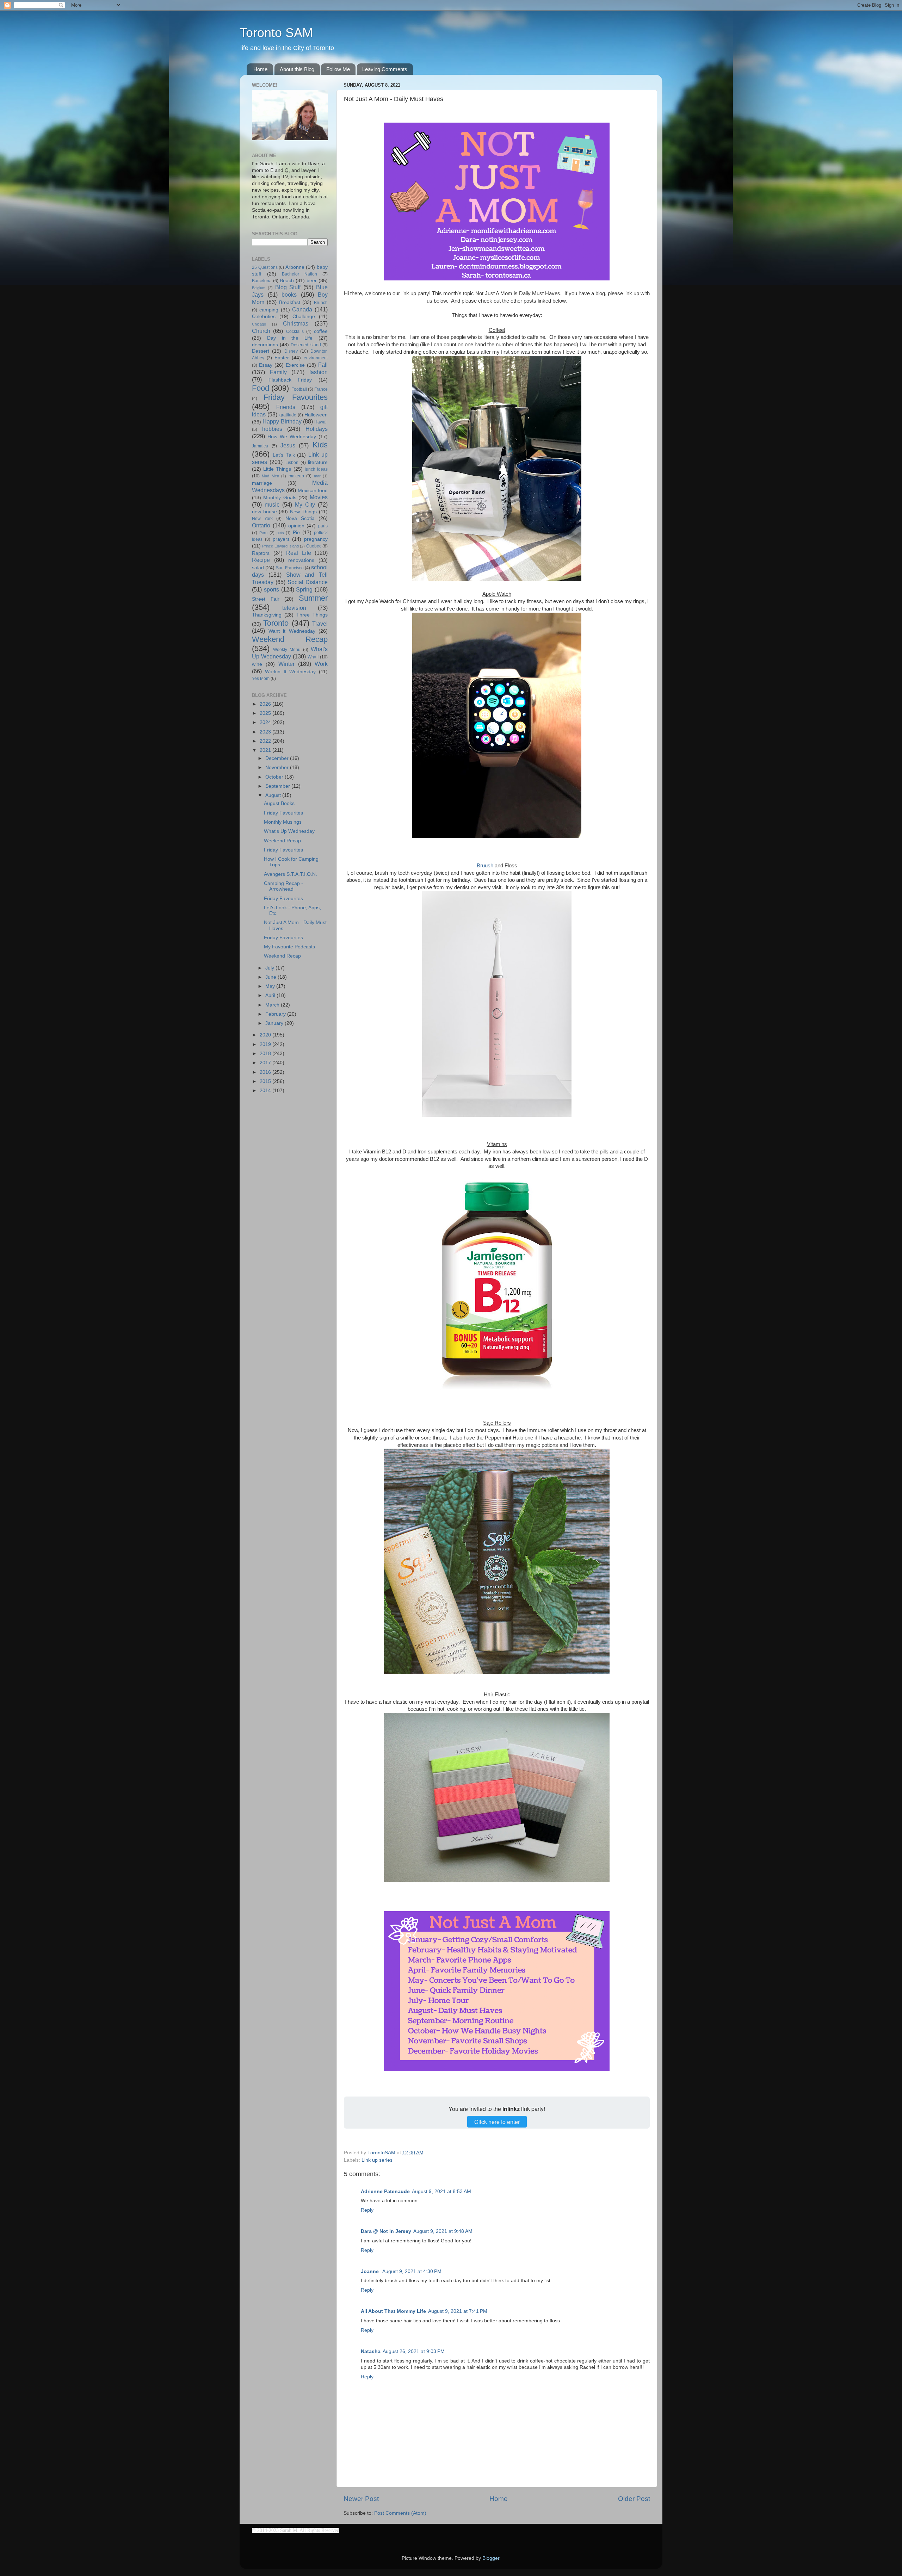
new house (264, 512)
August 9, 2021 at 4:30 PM (412, 2271)
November (278, 767)
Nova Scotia (300, 518)
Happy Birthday (282, 421)
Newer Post (361, 2499)
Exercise (295, 365)
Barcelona (262, 281)
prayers (281, 539)
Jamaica (260, 446)
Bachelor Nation (299, 274)
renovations (301, 560)
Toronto (276, 623)
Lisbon (292, 463)
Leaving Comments (385, 69)
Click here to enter (497, 2122)
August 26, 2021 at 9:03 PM (414, 2351)
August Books (279, 803)
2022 (266, 741)
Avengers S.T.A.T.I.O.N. (291, 874)
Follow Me (338, 69)
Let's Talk (284, 455)
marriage (262, 483)
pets (280, 533)
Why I (313, 657)
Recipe (261, 560)
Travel (320, 624)
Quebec (314, 546)
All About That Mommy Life (393, 2311)
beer (312, 281)
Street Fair (266, 599)
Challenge (304, 317)
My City (305, 504)
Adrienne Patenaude (385, 2191)
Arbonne (295, 267)
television (294, 608)
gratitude (288, 415)
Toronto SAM (276, 33)
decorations (265, 345)
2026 (266, 704)
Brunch (321, 303)
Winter (286, 664)
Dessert (261, 351)
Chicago (259, 324)
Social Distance (308, 582)
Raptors (261, 553)
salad (258, 568)
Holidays (317, 429)
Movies (319, 497)
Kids (320, 445)
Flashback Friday (290, 380)
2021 (266, 750)
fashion (319, 372)
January (275, 1023)
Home (260, 69)
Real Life (299, 553)
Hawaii (321, 422)
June (271, 977)
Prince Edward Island (280, 546)
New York (262, 519)
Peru (263, 533)
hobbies (272, 429)
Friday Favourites (296, 397)
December (278, 758)
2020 (266, 1035)
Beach (287, 281)
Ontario (261, 525)
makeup (296, 476)
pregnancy (316, 539)
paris (323, 526)
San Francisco (290, 568)
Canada (302, 309)
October (275, 777)
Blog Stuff (288, 287)
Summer (313, 598)
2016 (266, 1072)
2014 (266, 1091)
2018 (266, 1054)
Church (261, 331)
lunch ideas (316, 469)
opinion (296, 526)
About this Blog (297, 69)
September (278, 786)
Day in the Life (290, 338)
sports (271, 589)
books (289, 295)
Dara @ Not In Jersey (386, 2231)
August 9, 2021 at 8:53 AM (441, 2191)
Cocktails (295, 332)
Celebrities (264, 317)
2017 (266, 1063)
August (274, 795)
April (271, 995)
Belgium (259, 288)
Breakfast (290, 302)
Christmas (296, 323)
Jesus (288, 445)
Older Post (634, 2499)
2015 (266, 1081)
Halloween (316, 415)
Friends (286, 407)
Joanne (370, 2271)
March (273, 1005)
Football (299, 389)
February (276, 1014)
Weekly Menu (287, 650)
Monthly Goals (280, 498)
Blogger (491, 2558)
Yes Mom (261, 679)
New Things (304, 512)
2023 (266, 732)
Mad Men (270, 476)
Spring (304, 589)
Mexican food (313, 491)
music (272, 504)
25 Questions (265, 267)
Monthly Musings (283, 822)
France (321, 389)
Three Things (312, 615)
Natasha (371, 2351)
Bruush (485, 866)
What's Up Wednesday (289, 831)
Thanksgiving (267, 615)
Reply (367, 2210)
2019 (266, 1044)
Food (261, 388)
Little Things (277, 469)
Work (321, 664)
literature (318, 462)
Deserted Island (306, 345)
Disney (291, 351)
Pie (296, 532)
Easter (282, 358)
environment (316, 358)
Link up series (377, 2160)
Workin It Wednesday (291, 672)
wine (257, 664)
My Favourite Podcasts (289, 947)
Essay (266, 365)
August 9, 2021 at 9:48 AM (443, 2231)
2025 (266, 713)
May (271, 986)
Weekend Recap (290, 639)
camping (269, 310)
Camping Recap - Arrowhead (283, 886)
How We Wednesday (292, 437)
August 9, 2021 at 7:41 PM (458, 2311)
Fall (323, 365)
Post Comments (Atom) (400, 2513)
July (270, 968)
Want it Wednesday (292, 631)
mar (317, 476)
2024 (266, 722)
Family (278, 372)
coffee (321, 331)
